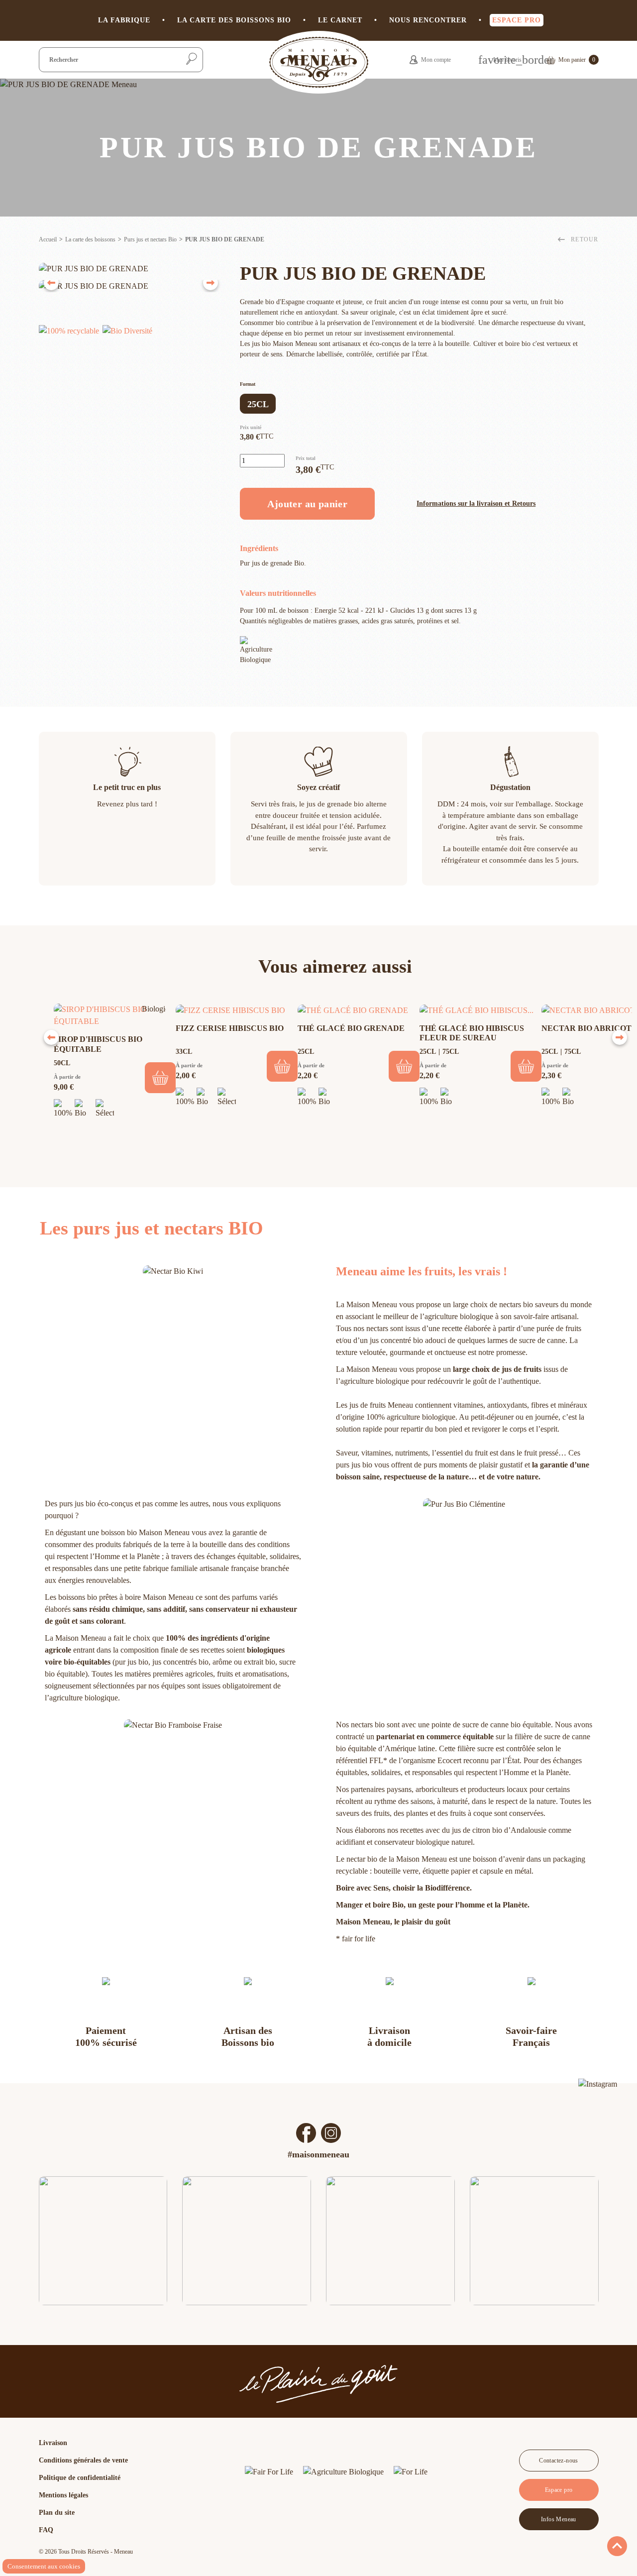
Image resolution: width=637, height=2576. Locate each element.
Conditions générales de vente (83, 2460)
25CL (258, 404)
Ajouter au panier (307, 504)
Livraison (53, 2443)
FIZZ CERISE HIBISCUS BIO (230, 1028)
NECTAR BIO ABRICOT (586, 1028)
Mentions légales (63, 2495)
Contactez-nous (559, 2461)
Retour (584, 239)
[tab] (69, 335)
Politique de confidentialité (80, 2478)
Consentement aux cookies (44, 2566)
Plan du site (57, 2513)
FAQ (46, 2530)
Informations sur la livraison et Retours (476, 504)
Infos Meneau (559, 2519)
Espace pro (559, 2490)
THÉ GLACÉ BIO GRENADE (351, 1028)
